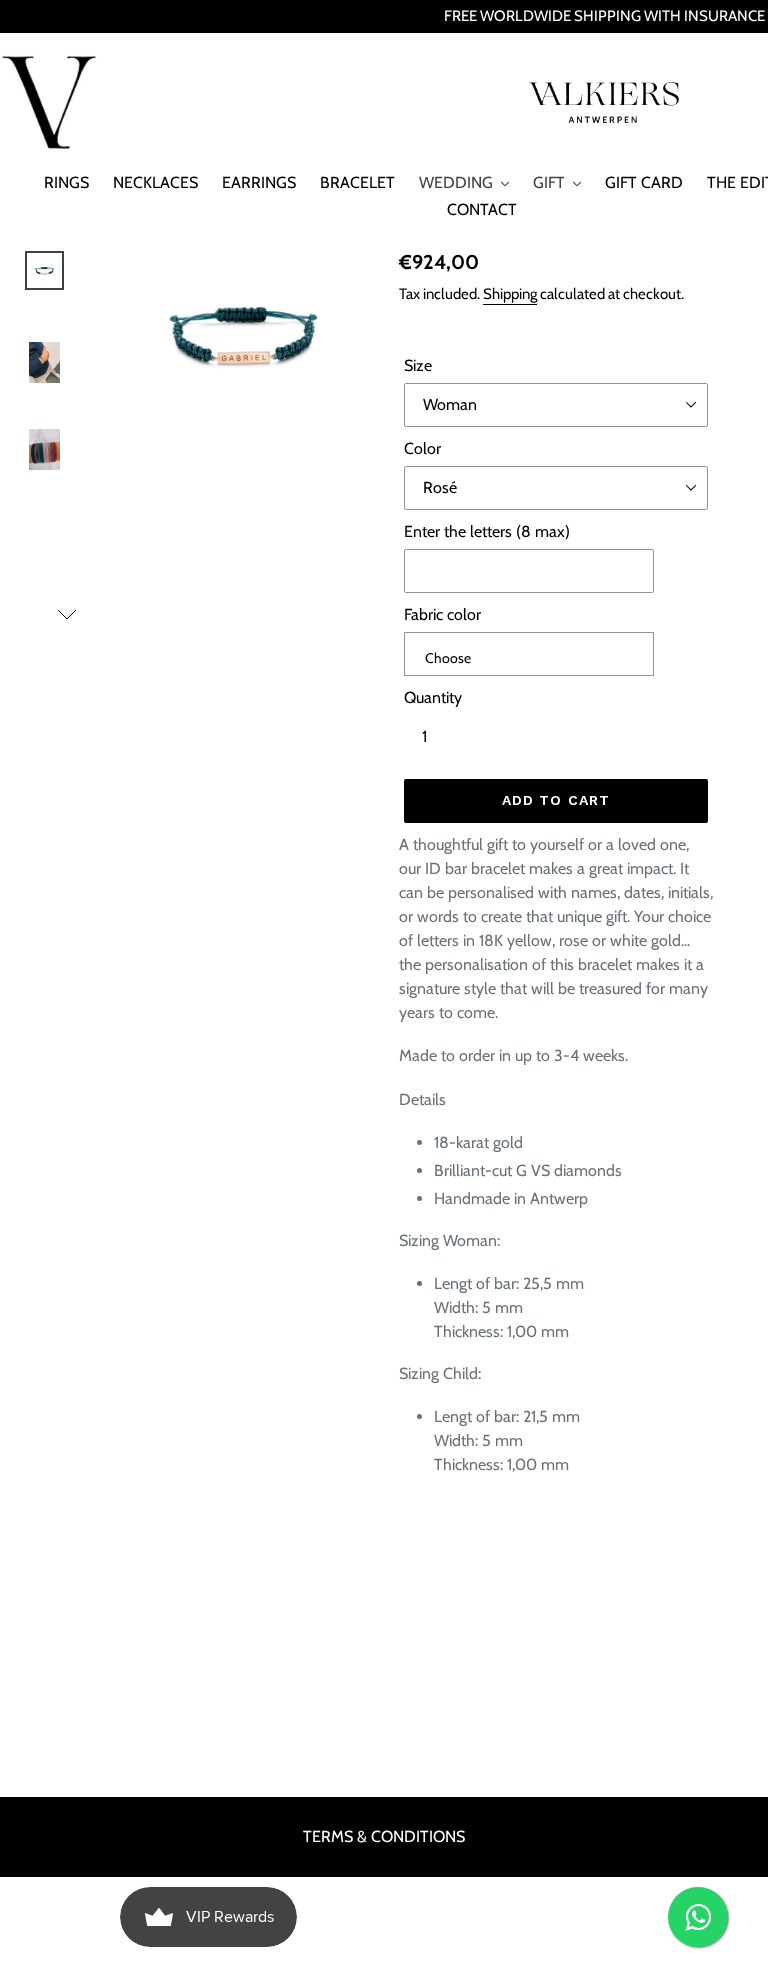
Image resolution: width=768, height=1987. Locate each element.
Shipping (510, 294)
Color (422, 448)
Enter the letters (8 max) (487, 531)
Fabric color (442, 614)
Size (418, 365)
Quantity (433, 697)
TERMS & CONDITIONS (384, 1836)
